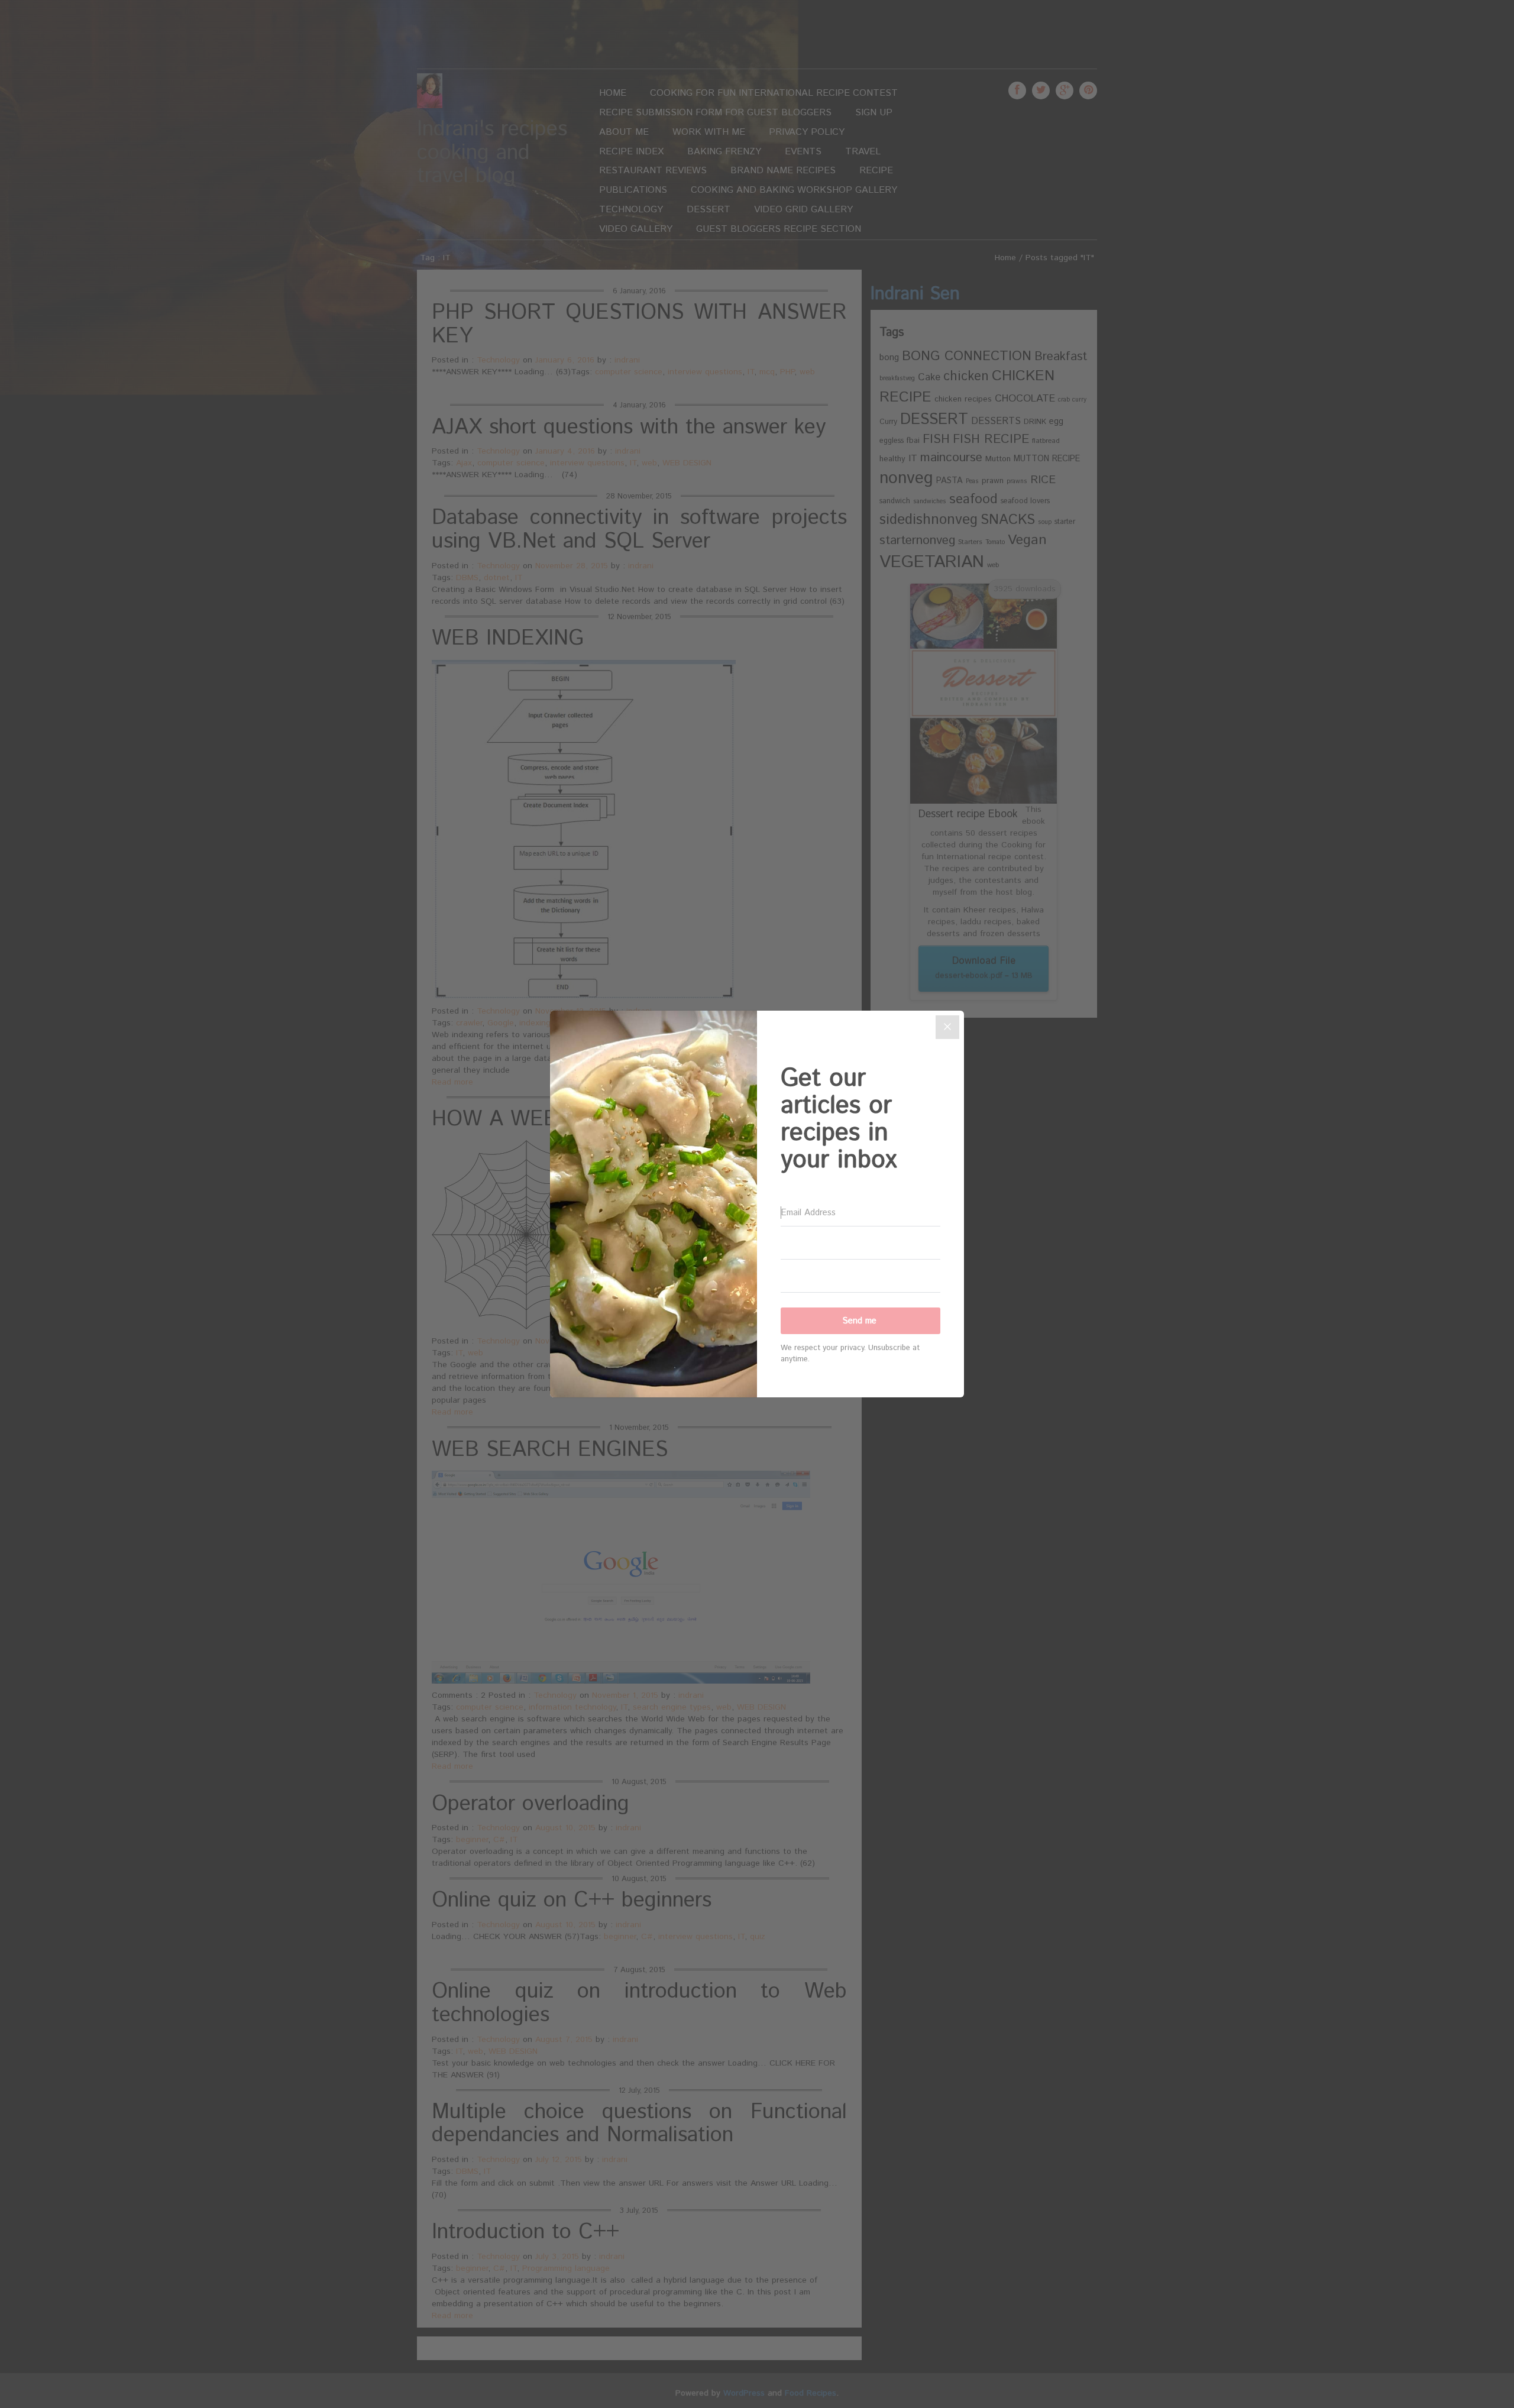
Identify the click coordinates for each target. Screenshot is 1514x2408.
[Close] (947, 1027)
